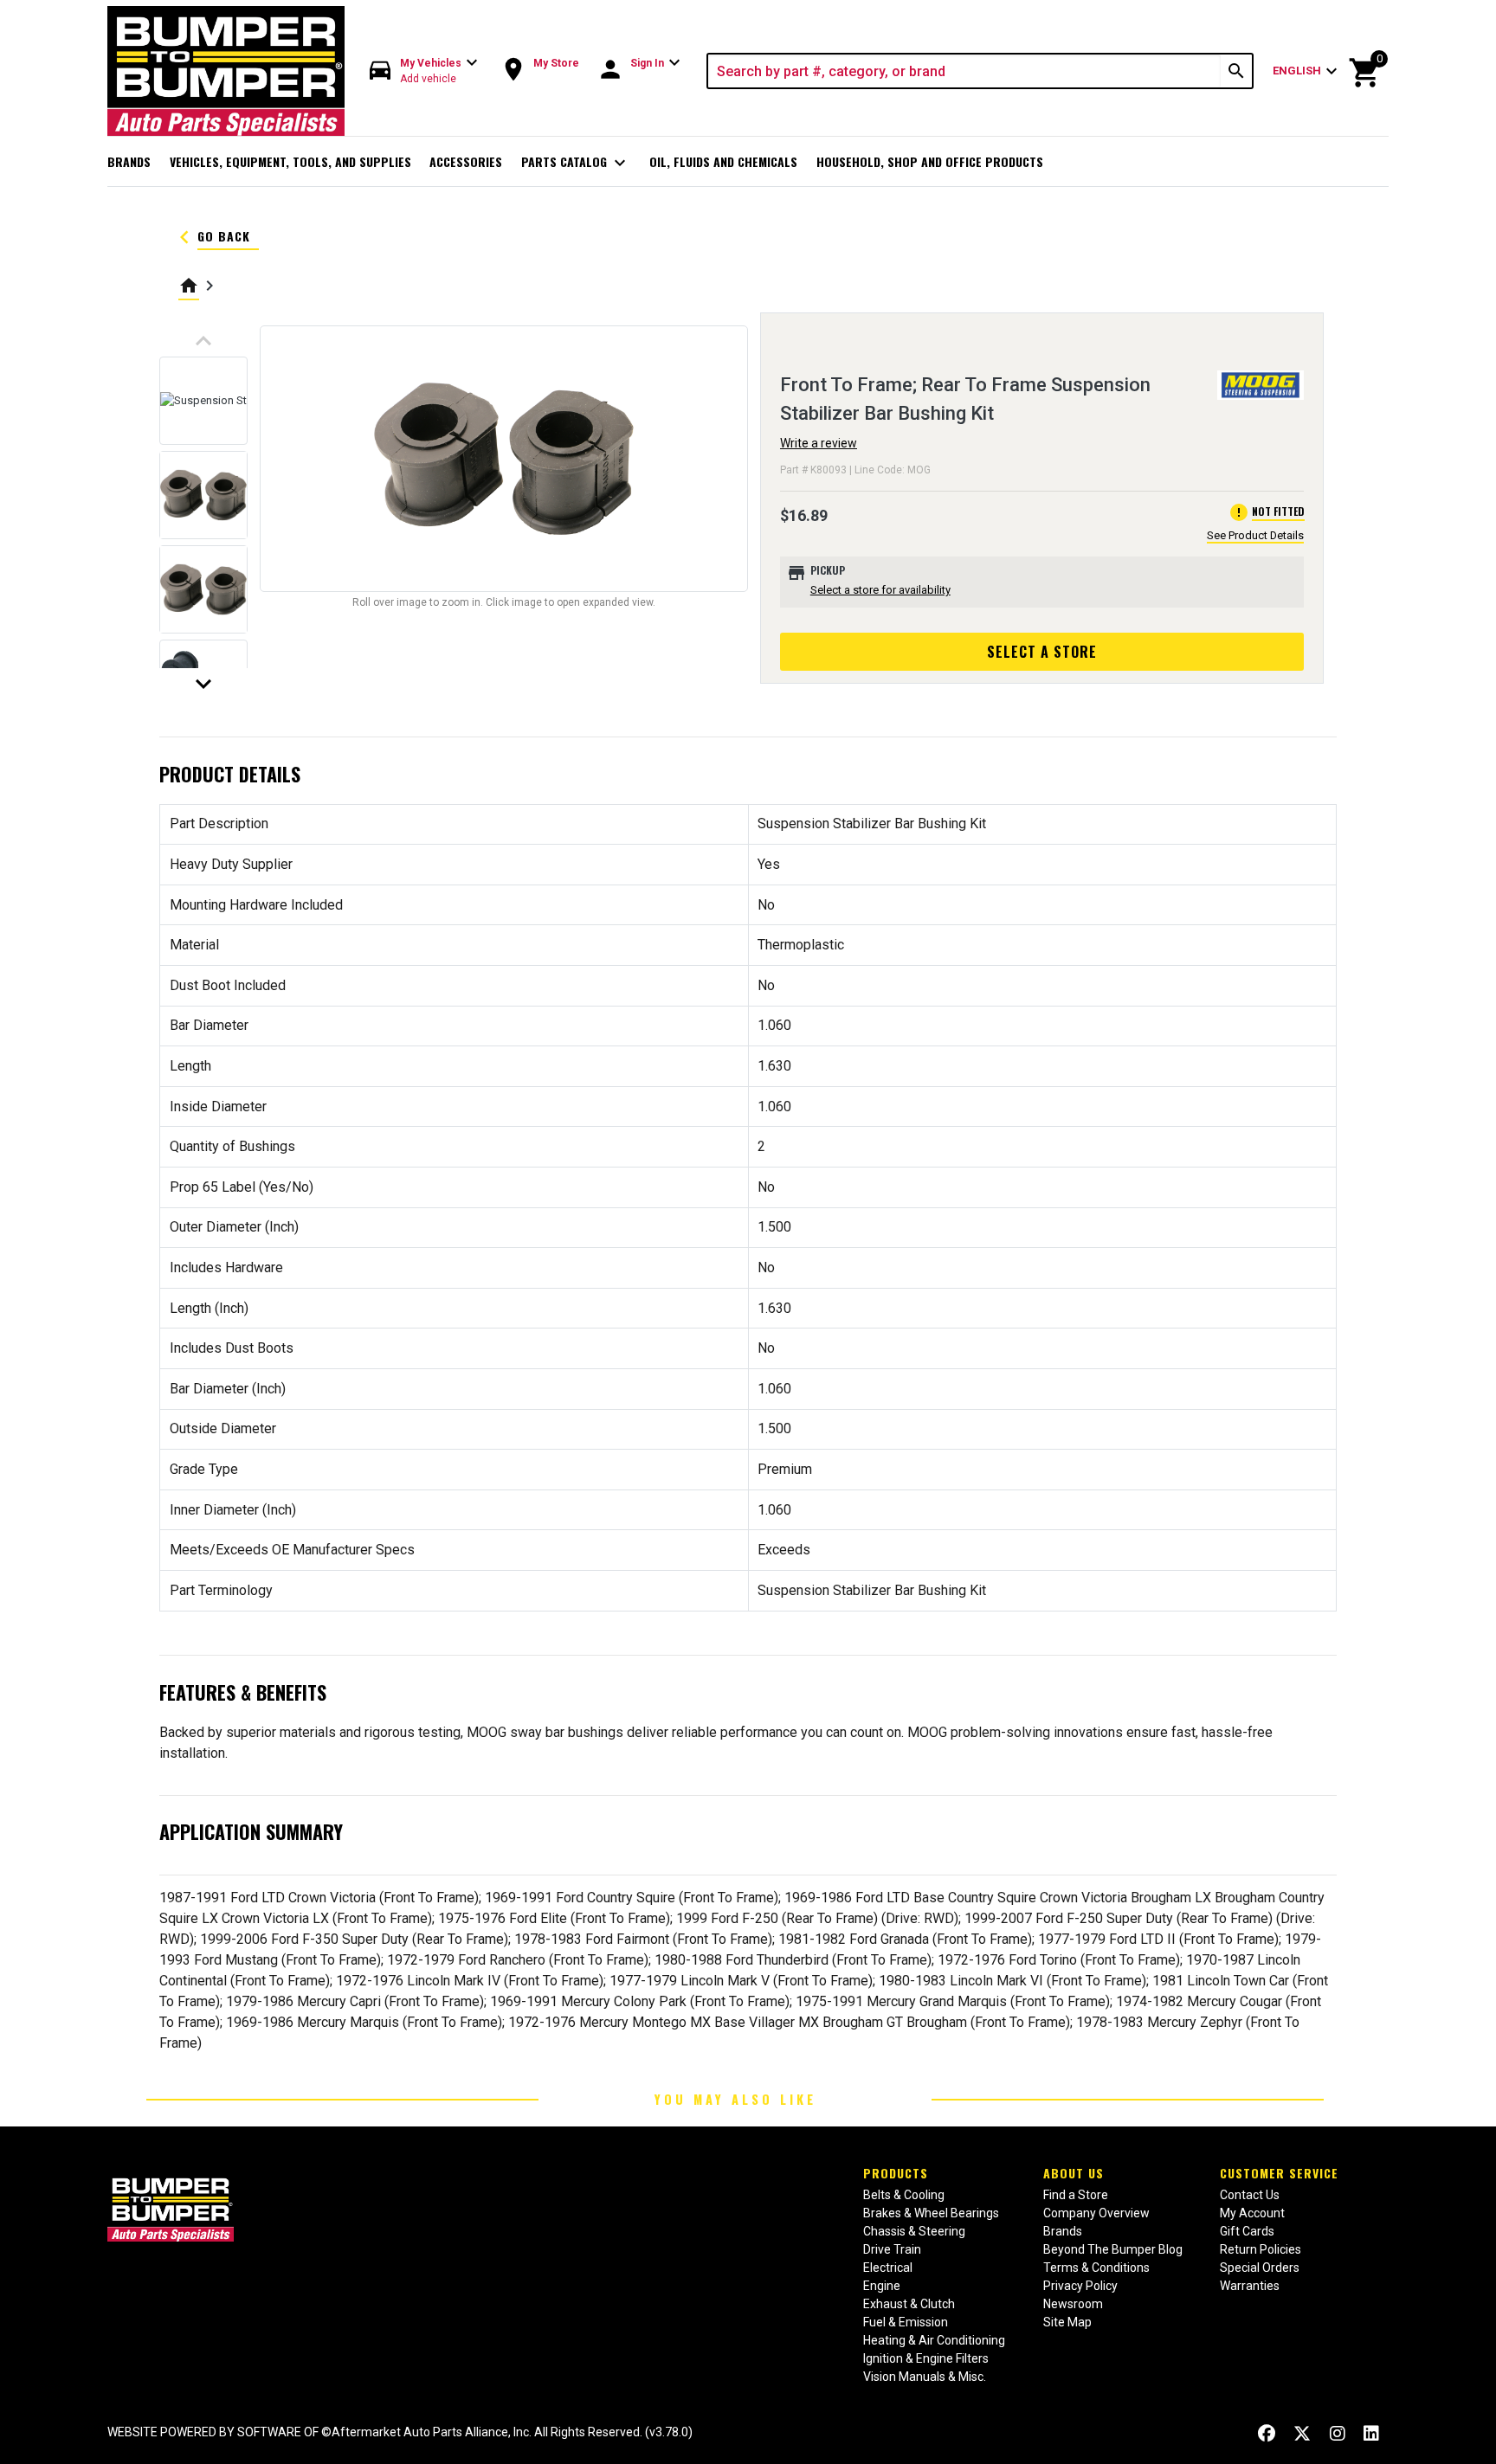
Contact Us (1250, 2195)
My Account (1252, 2213)
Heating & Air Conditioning (934, 2340)
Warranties (1250, 2286)
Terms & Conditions (1096, 2268)
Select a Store (1042, 652)
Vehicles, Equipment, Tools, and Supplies (290, 161)
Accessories (466, 161)
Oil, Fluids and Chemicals (723, 161)
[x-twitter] (1302, 2434)
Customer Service (1279, 2173)
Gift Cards (1247, 2231)
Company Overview (1096, 2213)
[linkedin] (1371, 2434)
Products (896, 2173)
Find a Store (1076, 2195)
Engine (882, 2286)
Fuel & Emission (906, 2322)
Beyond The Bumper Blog (1113, 2249)
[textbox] (965, 71)
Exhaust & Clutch (909, 2304)
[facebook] (1267, 2434)
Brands (129, 161)
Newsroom (1073, 2304)
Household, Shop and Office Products (930, 161)
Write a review (819, 443)
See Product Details (1255, 535)
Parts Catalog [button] (576, 163)
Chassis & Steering (914, 2231)
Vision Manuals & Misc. (925, 2377)
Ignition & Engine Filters (926, 2358)
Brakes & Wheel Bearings (931, 2213)
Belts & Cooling (904, 2195)
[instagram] (1338, 2434)
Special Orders (1260, 2268)
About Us (1074, 2173)
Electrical (888, 2268)
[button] (424, 71)
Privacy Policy (1080, 2286)
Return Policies (1261, 2249)
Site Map (1067, 2322)
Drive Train (892, 2249)
